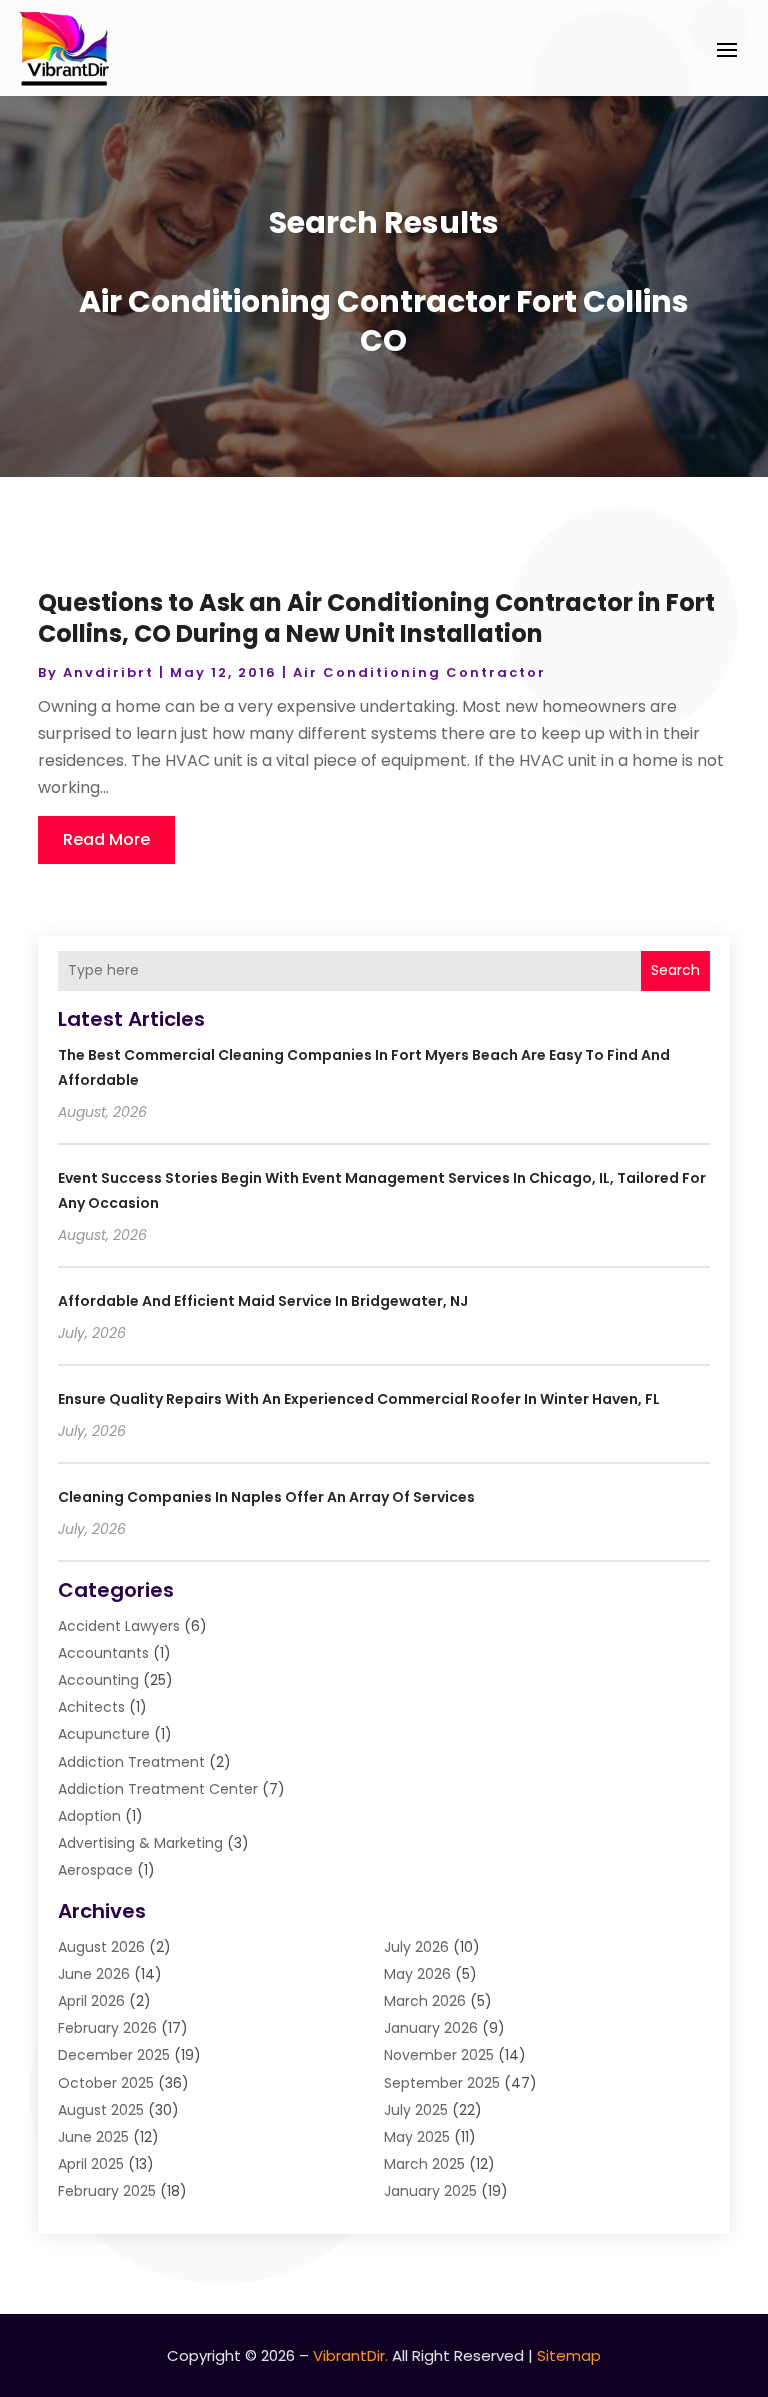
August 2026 (101, 1947)
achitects (91, 1707)
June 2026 (94, 1974)
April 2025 (91, 2164)
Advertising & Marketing (140, 1843)
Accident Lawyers (119, 1626)
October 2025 (106, 2083)
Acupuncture (104, 1734)
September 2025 (442, 2083)
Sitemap (569, 2355)
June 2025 (93, 2137)
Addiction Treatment (131, 1762)
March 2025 (424, 2164)
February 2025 (107, 2191)
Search (675, 970)
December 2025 (114, 2055)
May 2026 (417, 1974)
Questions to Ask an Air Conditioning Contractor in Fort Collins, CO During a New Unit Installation (376, 618)
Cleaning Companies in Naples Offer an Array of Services (266, 1497)
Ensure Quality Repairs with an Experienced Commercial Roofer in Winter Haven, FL (359, 1399)
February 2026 (107, 2028)
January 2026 (431, 2028)
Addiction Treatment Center (158, 1789)
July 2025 (416, 2110)
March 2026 (425, 2001)
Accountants (103, 1653)
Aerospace (95, 1870)
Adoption (89, 1816)
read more (106, 839)
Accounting (98, 1680)
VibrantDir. (350, 2355)
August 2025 (101, 2110)
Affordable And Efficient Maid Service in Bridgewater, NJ (263, 1301)
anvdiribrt (108, 672)
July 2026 (416, 1947)
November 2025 (439, 2055)
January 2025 (430, 2191)
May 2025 (417, 2137)
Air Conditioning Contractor (419, 672)
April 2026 (91, 2001)
